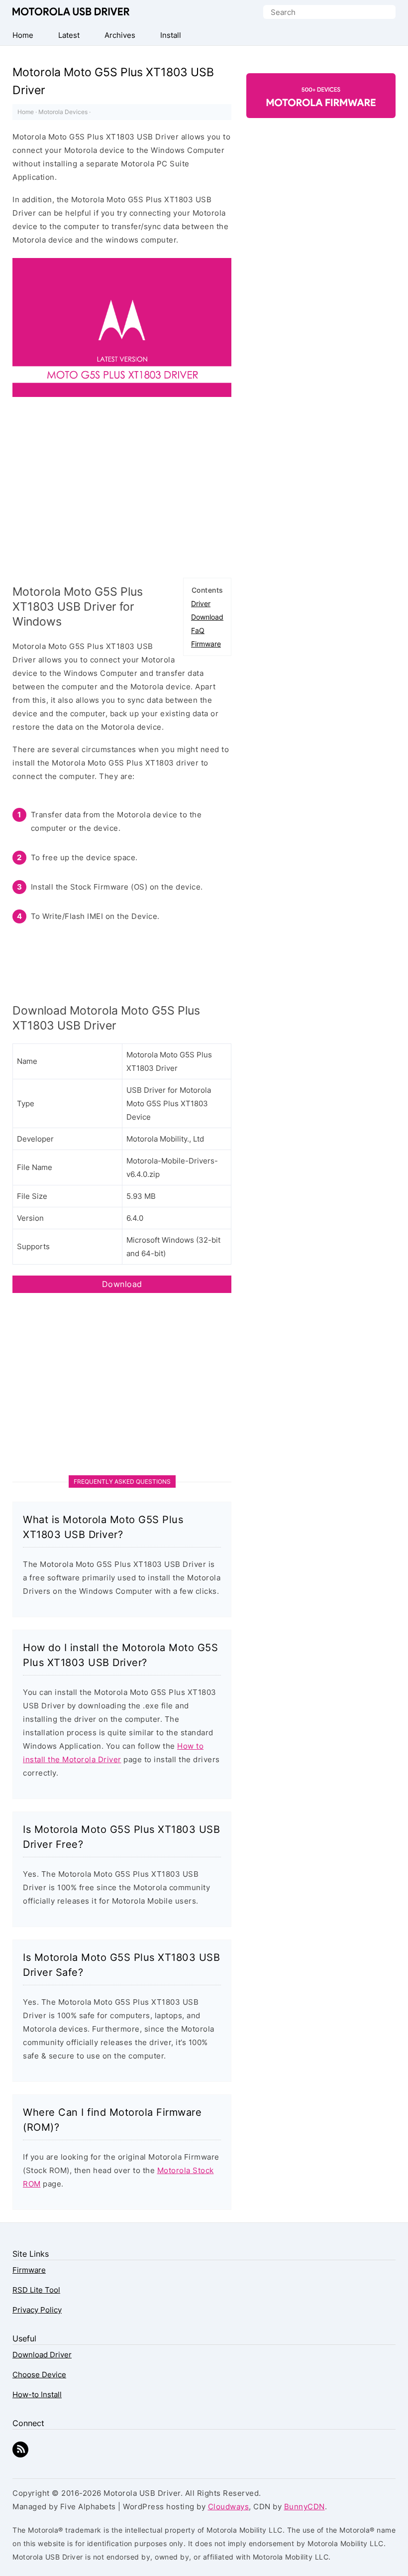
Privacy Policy (37, 2310)
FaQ (198, 630)
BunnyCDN (305, 2507)
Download (207, 617)
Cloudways (229, 2507)
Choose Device (39, 2375)
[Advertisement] (122, 492)
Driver (201, 603)
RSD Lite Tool (36, 2290)
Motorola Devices (63, 112)
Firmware (206, 644)
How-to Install (37, 2394)
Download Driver (42, 2355)
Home (26, 112)
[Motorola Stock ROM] (321, 101)
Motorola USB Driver (71, 11)
